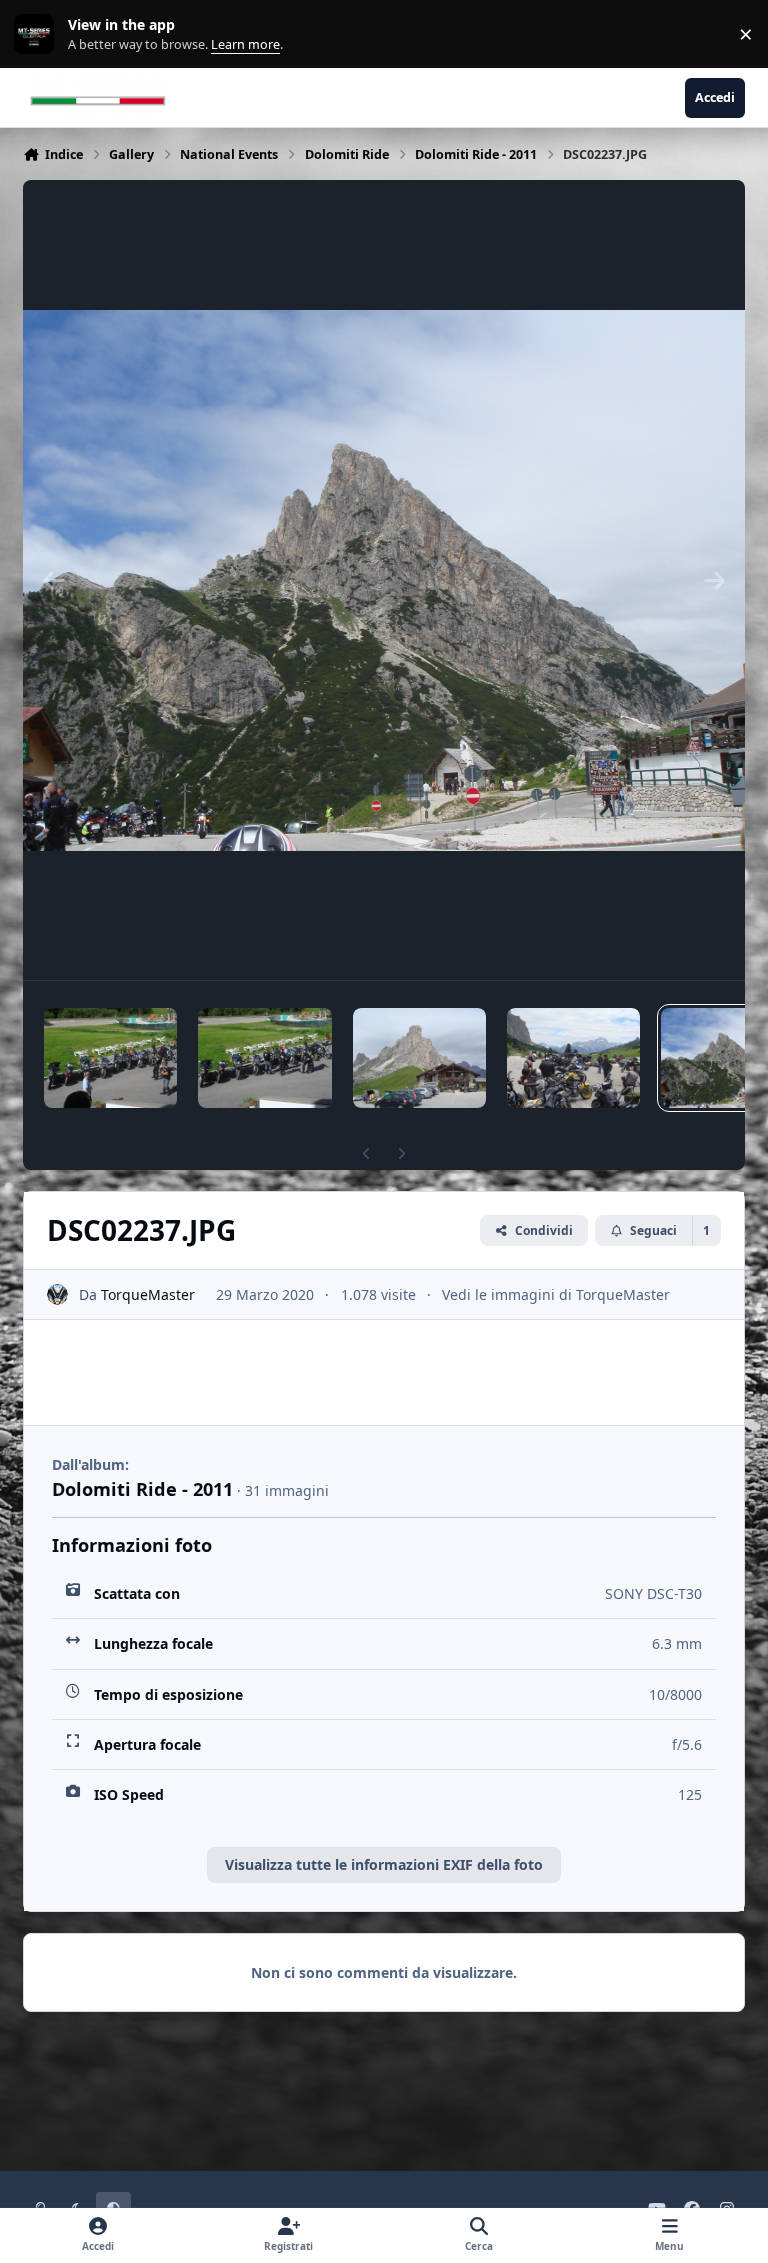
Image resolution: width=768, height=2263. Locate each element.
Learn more (38, 34)
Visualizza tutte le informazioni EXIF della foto (384, 1864)
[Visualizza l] (110, 1058)
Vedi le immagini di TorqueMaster (556, 1294)
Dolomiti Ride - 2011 (142, 1489)
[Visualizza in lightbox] (384, 580)
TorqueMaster (148, 1294)
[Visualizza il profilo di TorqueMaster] (57, 1294)
